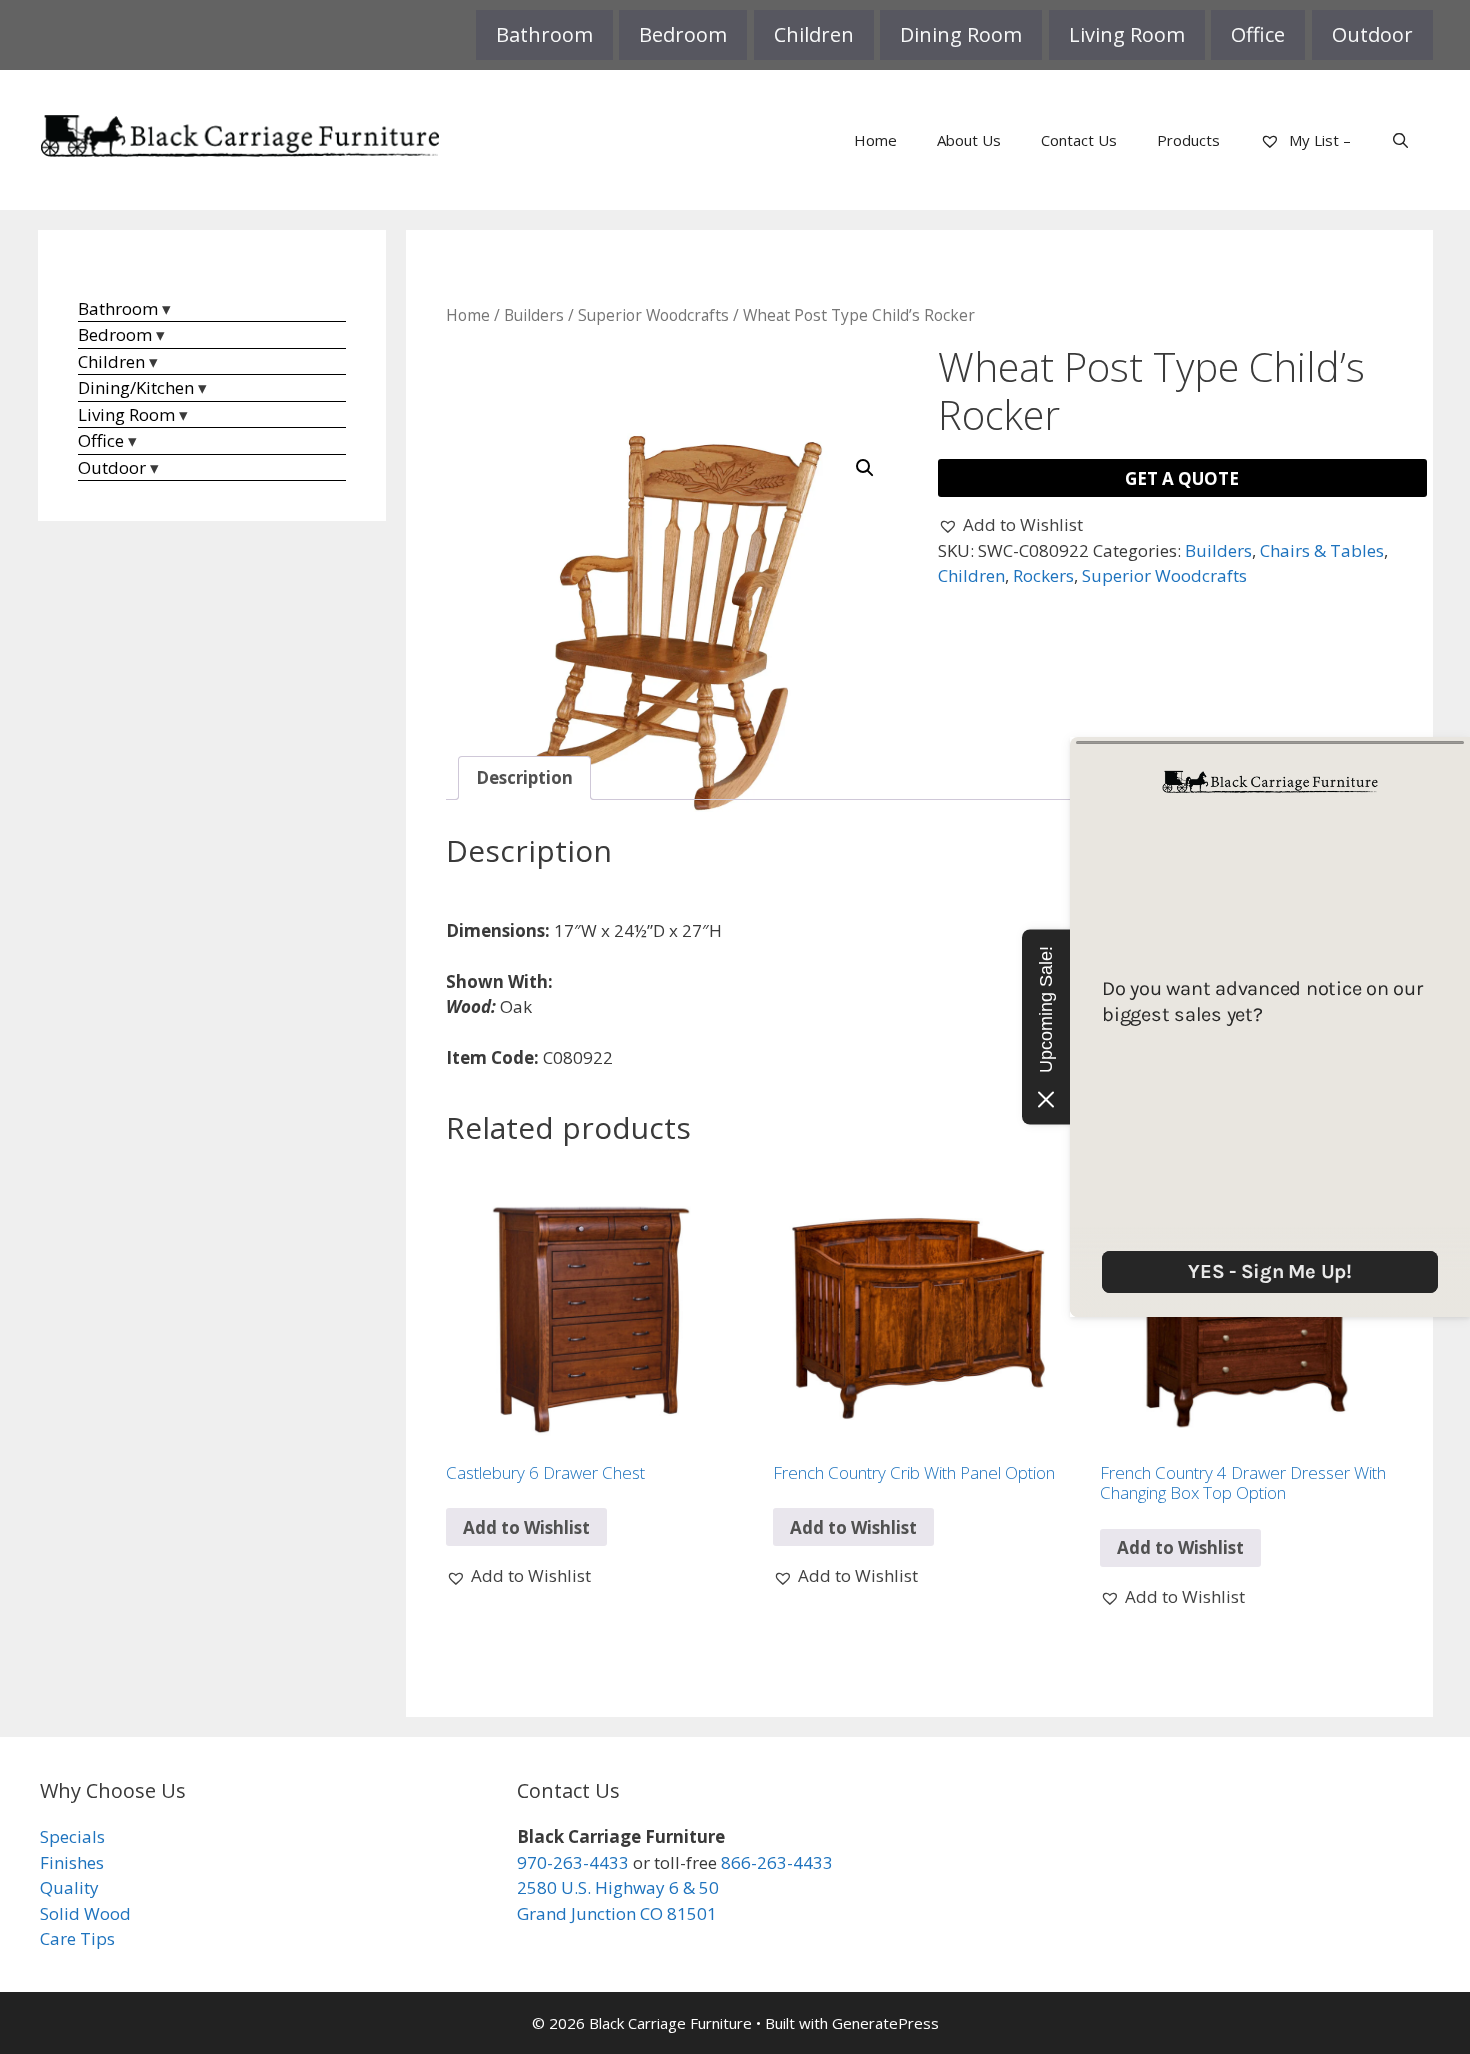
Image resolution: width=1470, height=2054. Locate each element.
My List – (1318, 140)
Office (1258, 34)
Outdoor (1372, 34)
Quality (69, 1887)
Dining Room (961, 34)
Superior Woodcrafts (653, 315)
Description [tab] (524, 777)
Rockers (1043, 575)
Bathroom (544, 34)
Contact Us (1079, 140)
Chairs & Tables (1322, 550)
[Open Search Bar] (1400, 140)
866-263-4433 (777, 1862)
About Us (969, 140)
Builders (534, 315)
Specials (72, 1836)
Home (875, 140)
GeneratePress (885, 2023)
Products (1188, 140)
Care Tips (77, 1938)
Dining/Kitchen (136, 387)
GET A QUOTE (1182, 478)
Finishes (72, 1862)
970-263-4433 (573, 1862)
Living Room (1127, 34)
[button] (865, 468)
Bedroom (683, 34)
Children (814, 34)
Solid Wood (85, 1913)
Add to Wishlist (526, 1527)
